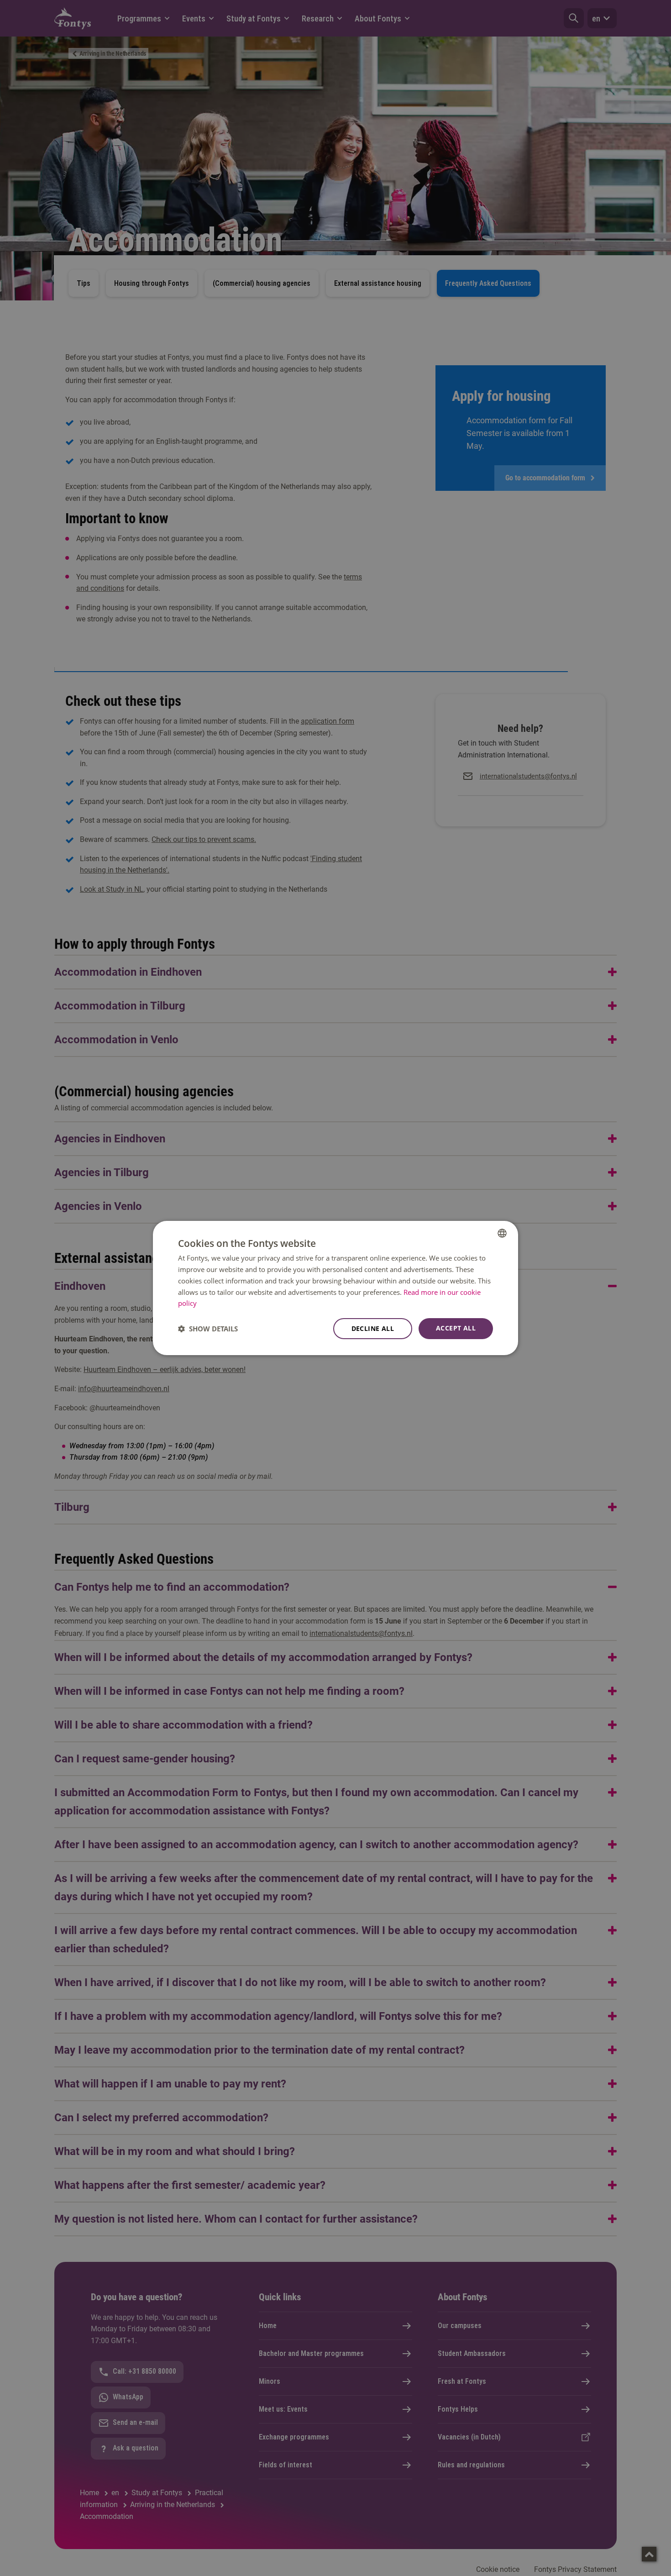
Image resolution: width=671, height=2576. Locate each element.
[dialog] (335, 1288)
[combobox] (502, 1233)
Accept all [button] (456, 1328)
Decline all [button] (373, 1328)
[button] (208, 1329)
